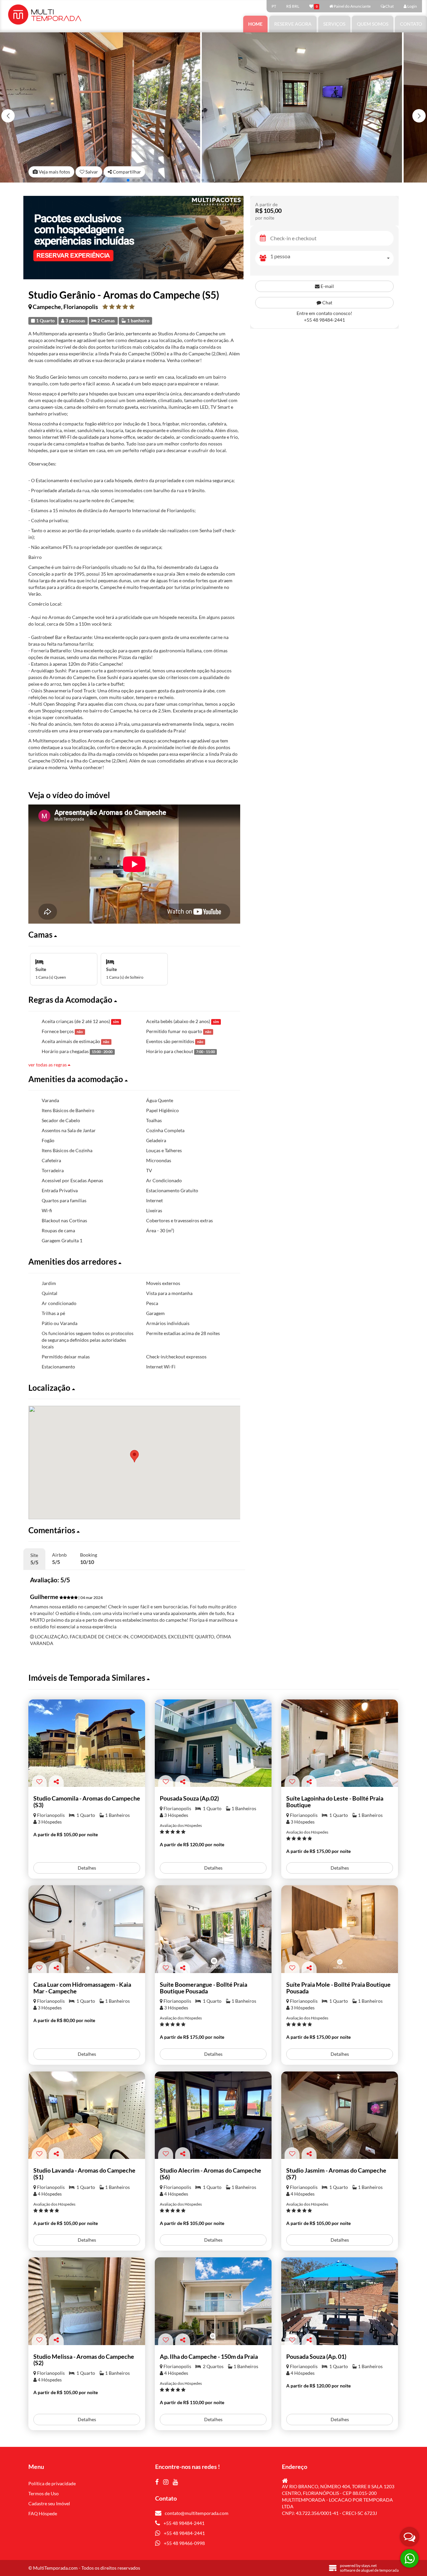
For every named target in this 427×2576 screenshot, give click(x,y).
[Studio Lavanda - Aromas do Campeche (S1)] (87, 2115)
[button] (419, 116)
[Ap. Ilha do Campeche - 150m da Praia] (213, 2301)
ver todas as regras (48, 1065)
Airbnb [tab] (59, 1558)
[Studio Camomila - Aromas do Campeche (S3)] (87, 1743)
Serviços (334, 24)
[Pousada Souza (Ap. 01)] (340, 2301)
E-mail (327, 286)
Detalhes (87, 1868)
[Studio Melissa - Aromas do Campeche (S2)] (87, 2301)
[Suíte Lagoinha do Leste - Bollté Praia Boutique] (340, 1743)
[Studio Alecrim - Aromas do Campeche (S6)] (213, 2115)
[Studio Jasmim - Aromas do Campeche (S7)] (340, 2115)
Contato (411, 24)
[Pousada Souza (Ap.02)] (213, 1743)
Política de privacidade (52, 2483)
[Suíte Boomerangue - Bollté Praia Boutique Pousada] (213, 1929)
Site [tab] (34, 1559)
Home (255, 24)
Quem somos (373, 24)
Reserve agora (293, 24)
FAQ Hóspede (43, 2513)
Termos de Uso (44, 2493)
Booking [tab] (89, 1558)
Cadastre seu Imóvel (49, 2503)
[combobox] (332, 258)
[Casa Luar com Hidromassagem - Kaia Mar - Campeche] (87, 1929)
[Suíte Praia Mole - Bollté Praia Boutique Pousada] (340, 1929)
